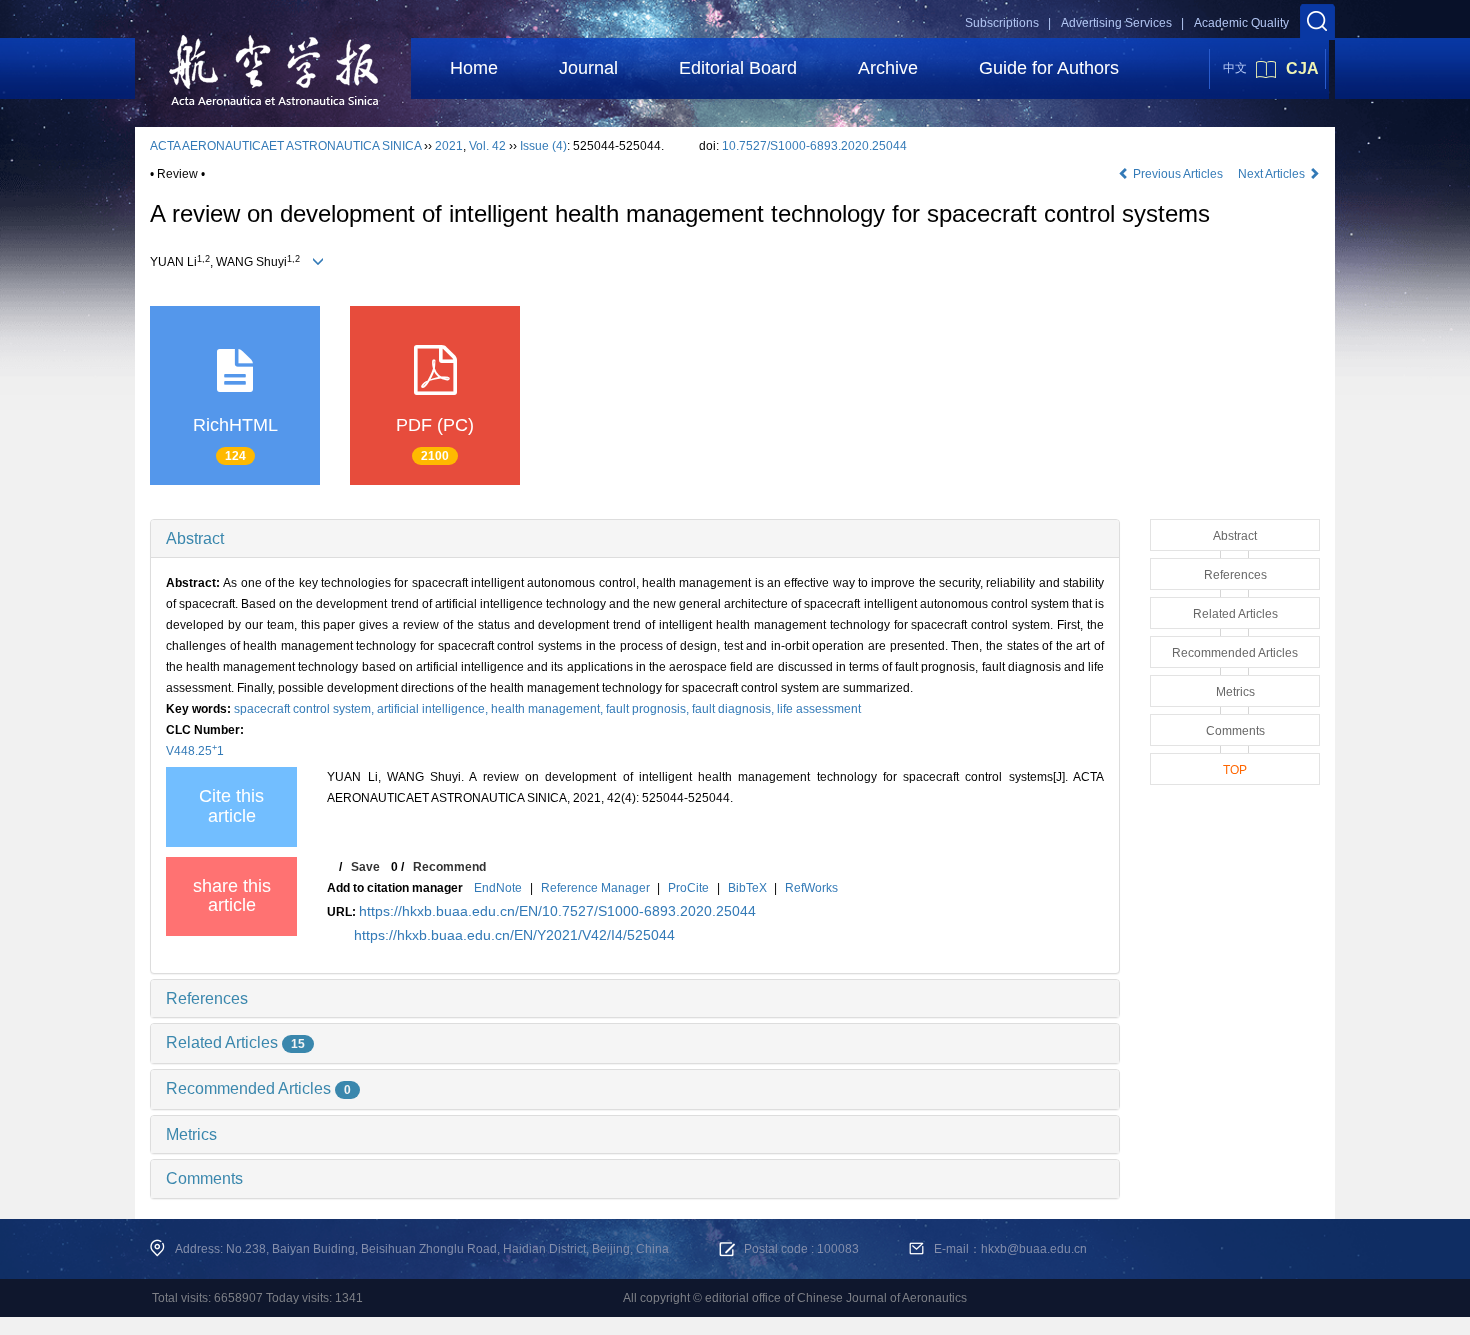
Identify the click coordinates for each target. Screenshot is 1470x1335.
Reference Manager (595, 888)
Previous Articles (1178, 174)
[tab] (635, 539)
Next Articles (1273, 174)
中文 (1235, 68)
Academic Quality (1241, 23)
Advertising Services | (1122, 23)
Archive (888, 68)
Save (365, 867)
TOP (1235, 770)
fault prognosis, (649, 709)
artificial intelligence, (434, 709)
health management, (548, 709)
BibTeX (747, 888)
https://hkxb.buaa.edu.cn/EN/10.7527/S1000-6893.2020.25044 (557, 911)
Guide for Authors (1049, 68)
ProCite (688, 888)
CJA (1302, 68)
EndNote (498, 888)
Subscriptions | (1008, 23)
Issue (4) (543, 146)
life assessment (819, 709)
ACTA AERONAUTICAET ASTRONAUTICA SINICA (285, 146)
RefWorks (811, 888)
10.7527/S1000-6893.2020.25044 (814, 146)
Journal (588, 68)
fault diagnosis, (734, 709)
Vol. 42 (487, 146)
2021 (449, 146)
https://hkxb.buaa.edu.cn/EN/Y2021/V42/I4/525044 (514, 935)
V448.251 (195, 751)
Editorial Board (738, 68)
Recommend (449, 867)
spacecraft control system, (305, 709)
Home (474, 68)
